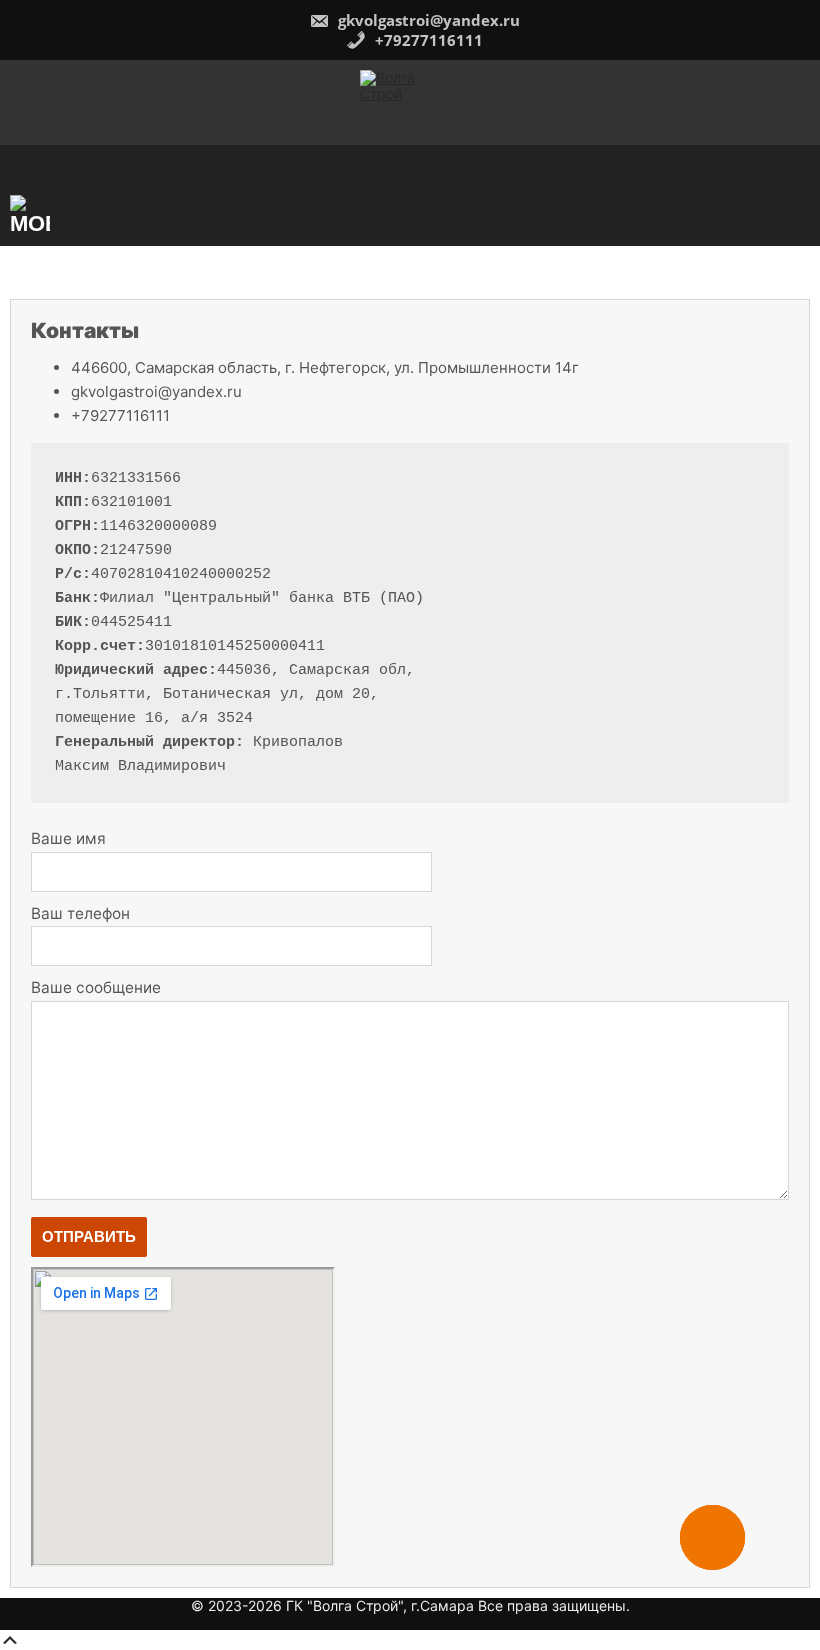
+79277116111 (427, 40)
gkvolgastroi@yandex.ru (427, 20)
